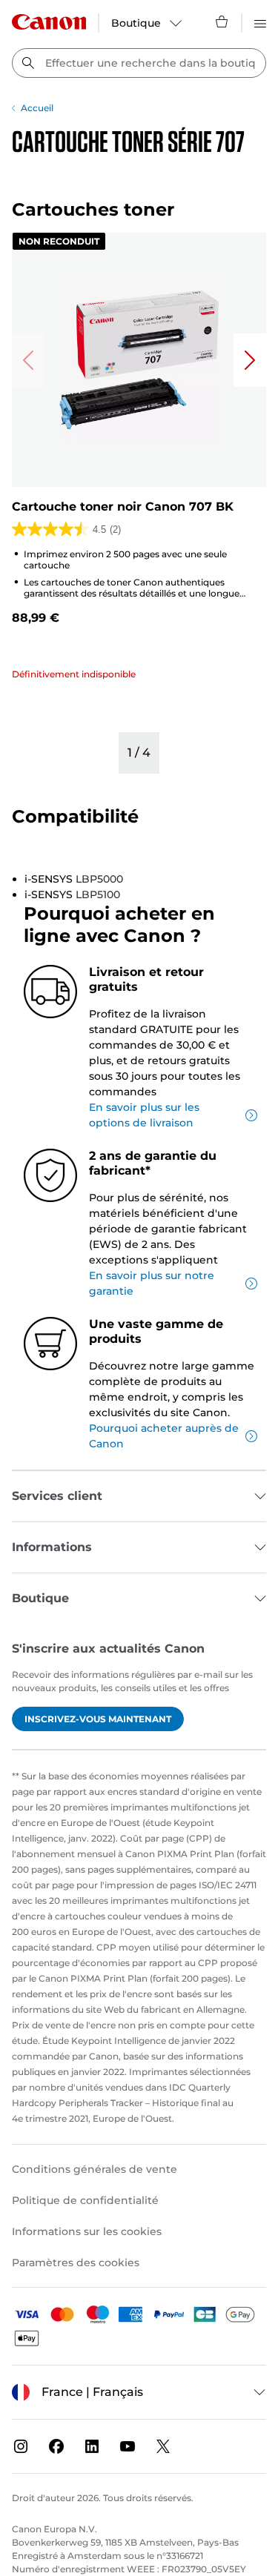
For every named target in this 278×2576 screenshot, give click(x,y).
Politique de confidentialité (85, 2200)
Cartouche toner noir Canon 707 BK (123, 507)
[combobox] (139, 63)
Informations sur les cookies (87, 2231)
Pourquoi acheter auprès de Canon (164, 1436)
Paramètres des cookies (76, 2263)
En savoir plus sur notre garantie (152, 1283)
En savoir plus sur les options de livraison (144, 1115)
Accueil (37, 108)
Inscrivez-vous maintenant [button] (98, 1719)
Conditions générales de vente (95, 2169)
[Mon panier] (222, 21)
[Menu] (260, 21)
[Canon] (49, 22)
